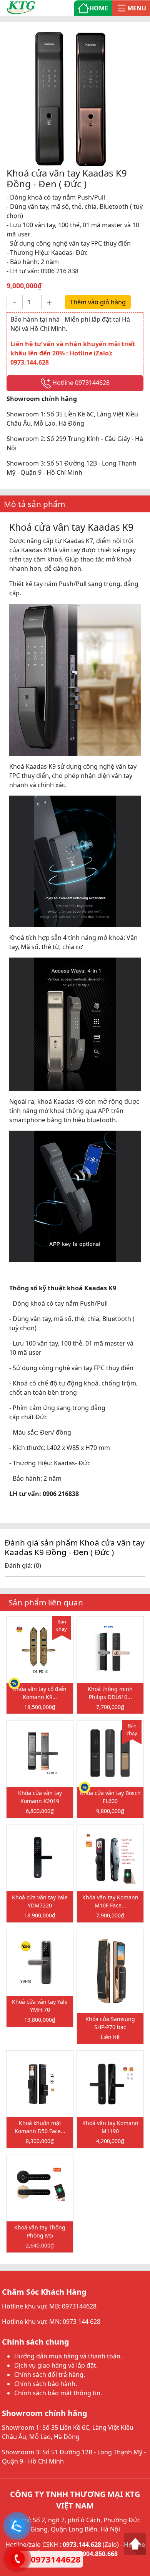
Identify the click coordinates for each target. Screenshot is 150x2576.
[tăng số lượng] (49, 302)
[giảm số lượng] (15, 302)
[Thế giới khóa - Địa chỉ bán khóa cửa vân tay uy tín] (21, 7)
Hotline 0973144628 (80, 383)
